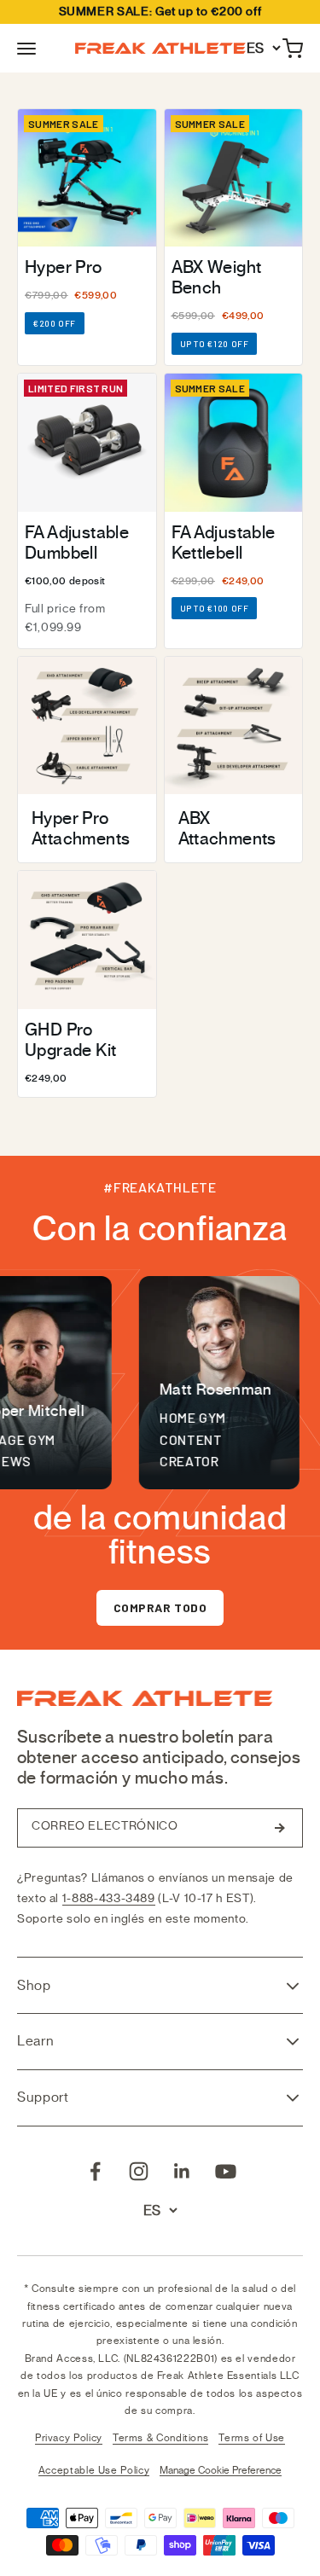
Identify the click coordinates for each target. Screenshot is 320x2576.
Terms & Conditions (161, 2438)
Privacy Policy (69, 2438)
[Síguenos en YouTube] (226, 2171)
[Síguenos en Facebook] (95, 2171)
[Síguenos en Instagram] (139, 2171)
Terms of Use (252, 2438)
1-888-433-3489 (109, 1898)
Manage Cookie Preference (221, 2470)
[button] (26, 49)
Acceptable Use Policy (94, 2470)
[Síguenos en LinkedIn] (182, 2171)
